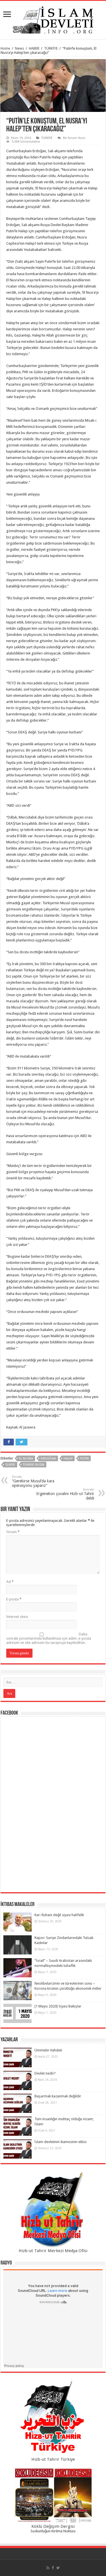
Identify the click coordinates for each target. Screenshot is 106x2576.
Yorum (13, 1532)
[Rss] (48, 2568)
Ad (10, 1582)
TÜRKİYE (51, 48)
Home (5, 48)
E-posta (14, 1599)
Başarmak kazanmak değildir (58, 2096)
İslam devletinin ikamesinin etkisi (60, 2142)
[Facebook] (53, 2568)
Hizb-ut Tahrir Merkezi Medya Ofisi (53, 2251)
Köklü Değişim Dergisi (53, 2526)
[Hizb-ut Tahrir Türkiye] (53, 2418)
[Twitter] (58, 2568)
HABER (34, 48)
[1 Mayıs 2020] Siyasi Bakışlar (58, 2006)
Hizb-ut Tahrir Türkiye (53, 2459)
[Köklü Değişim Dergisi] (53, 2496)
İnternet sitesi (17, 1617)
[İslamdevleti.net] (53, 19)
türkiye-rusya (34, 1465)
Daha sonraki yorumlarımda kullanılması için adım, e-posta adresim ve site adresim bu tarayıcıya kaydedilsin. (49, 1638)
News (20, 48)
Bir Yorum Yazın (74, 138)
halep (68, 1459)
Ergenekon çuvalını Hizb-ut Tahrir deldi (65, 1494)
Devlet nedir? (45, 2073)
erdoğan (48, 1459)
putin (85, 1459)
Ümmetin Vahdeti (48, 2050)
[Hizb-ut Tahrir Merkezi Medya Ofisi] (53, 2210)
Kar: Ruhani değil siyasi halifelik (59, 1915)
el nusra (26, 1459)
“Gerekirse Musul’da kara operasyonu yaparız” (33, 1481)
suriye (10, 1465)
